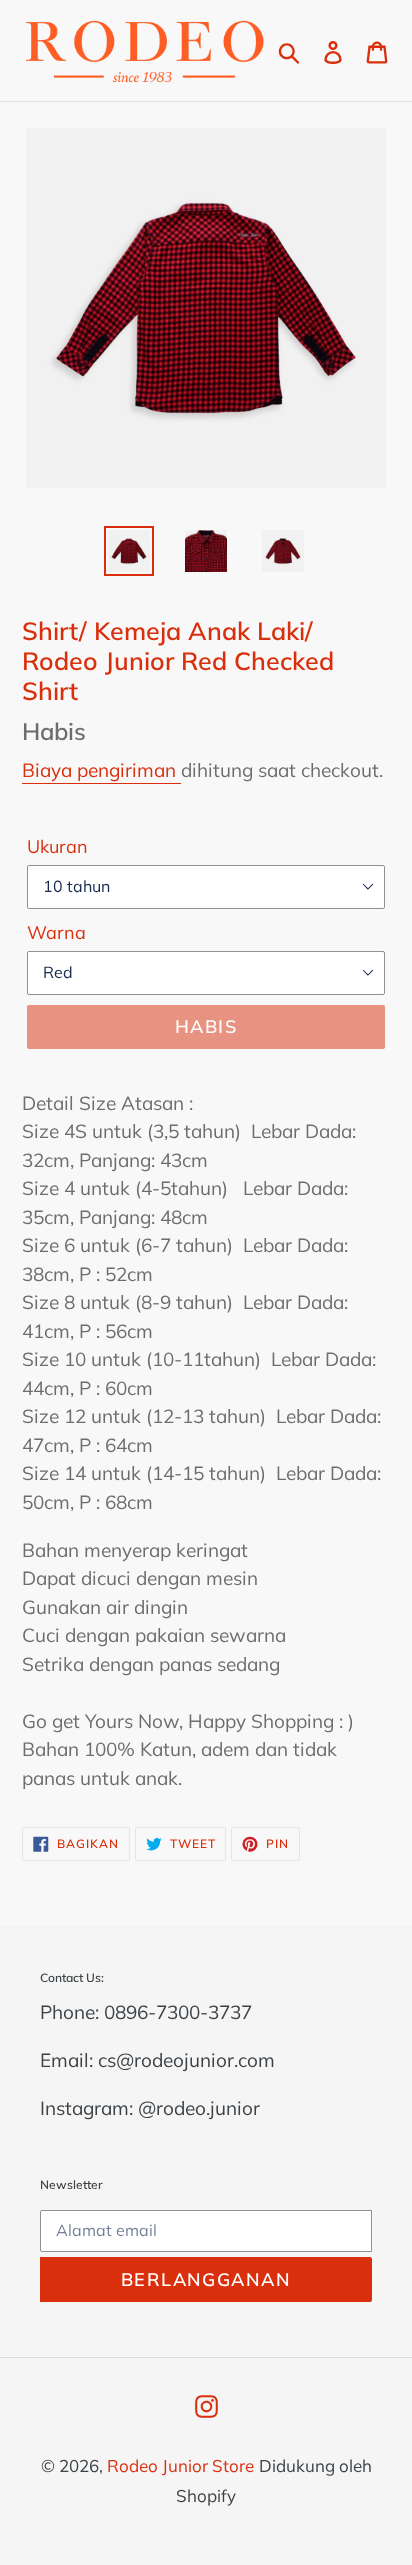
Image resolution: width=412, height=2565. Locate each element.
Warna (56, 932)
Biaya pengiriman (101, 770)
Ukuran (57, 846)
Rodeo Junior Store (180, 2465)
